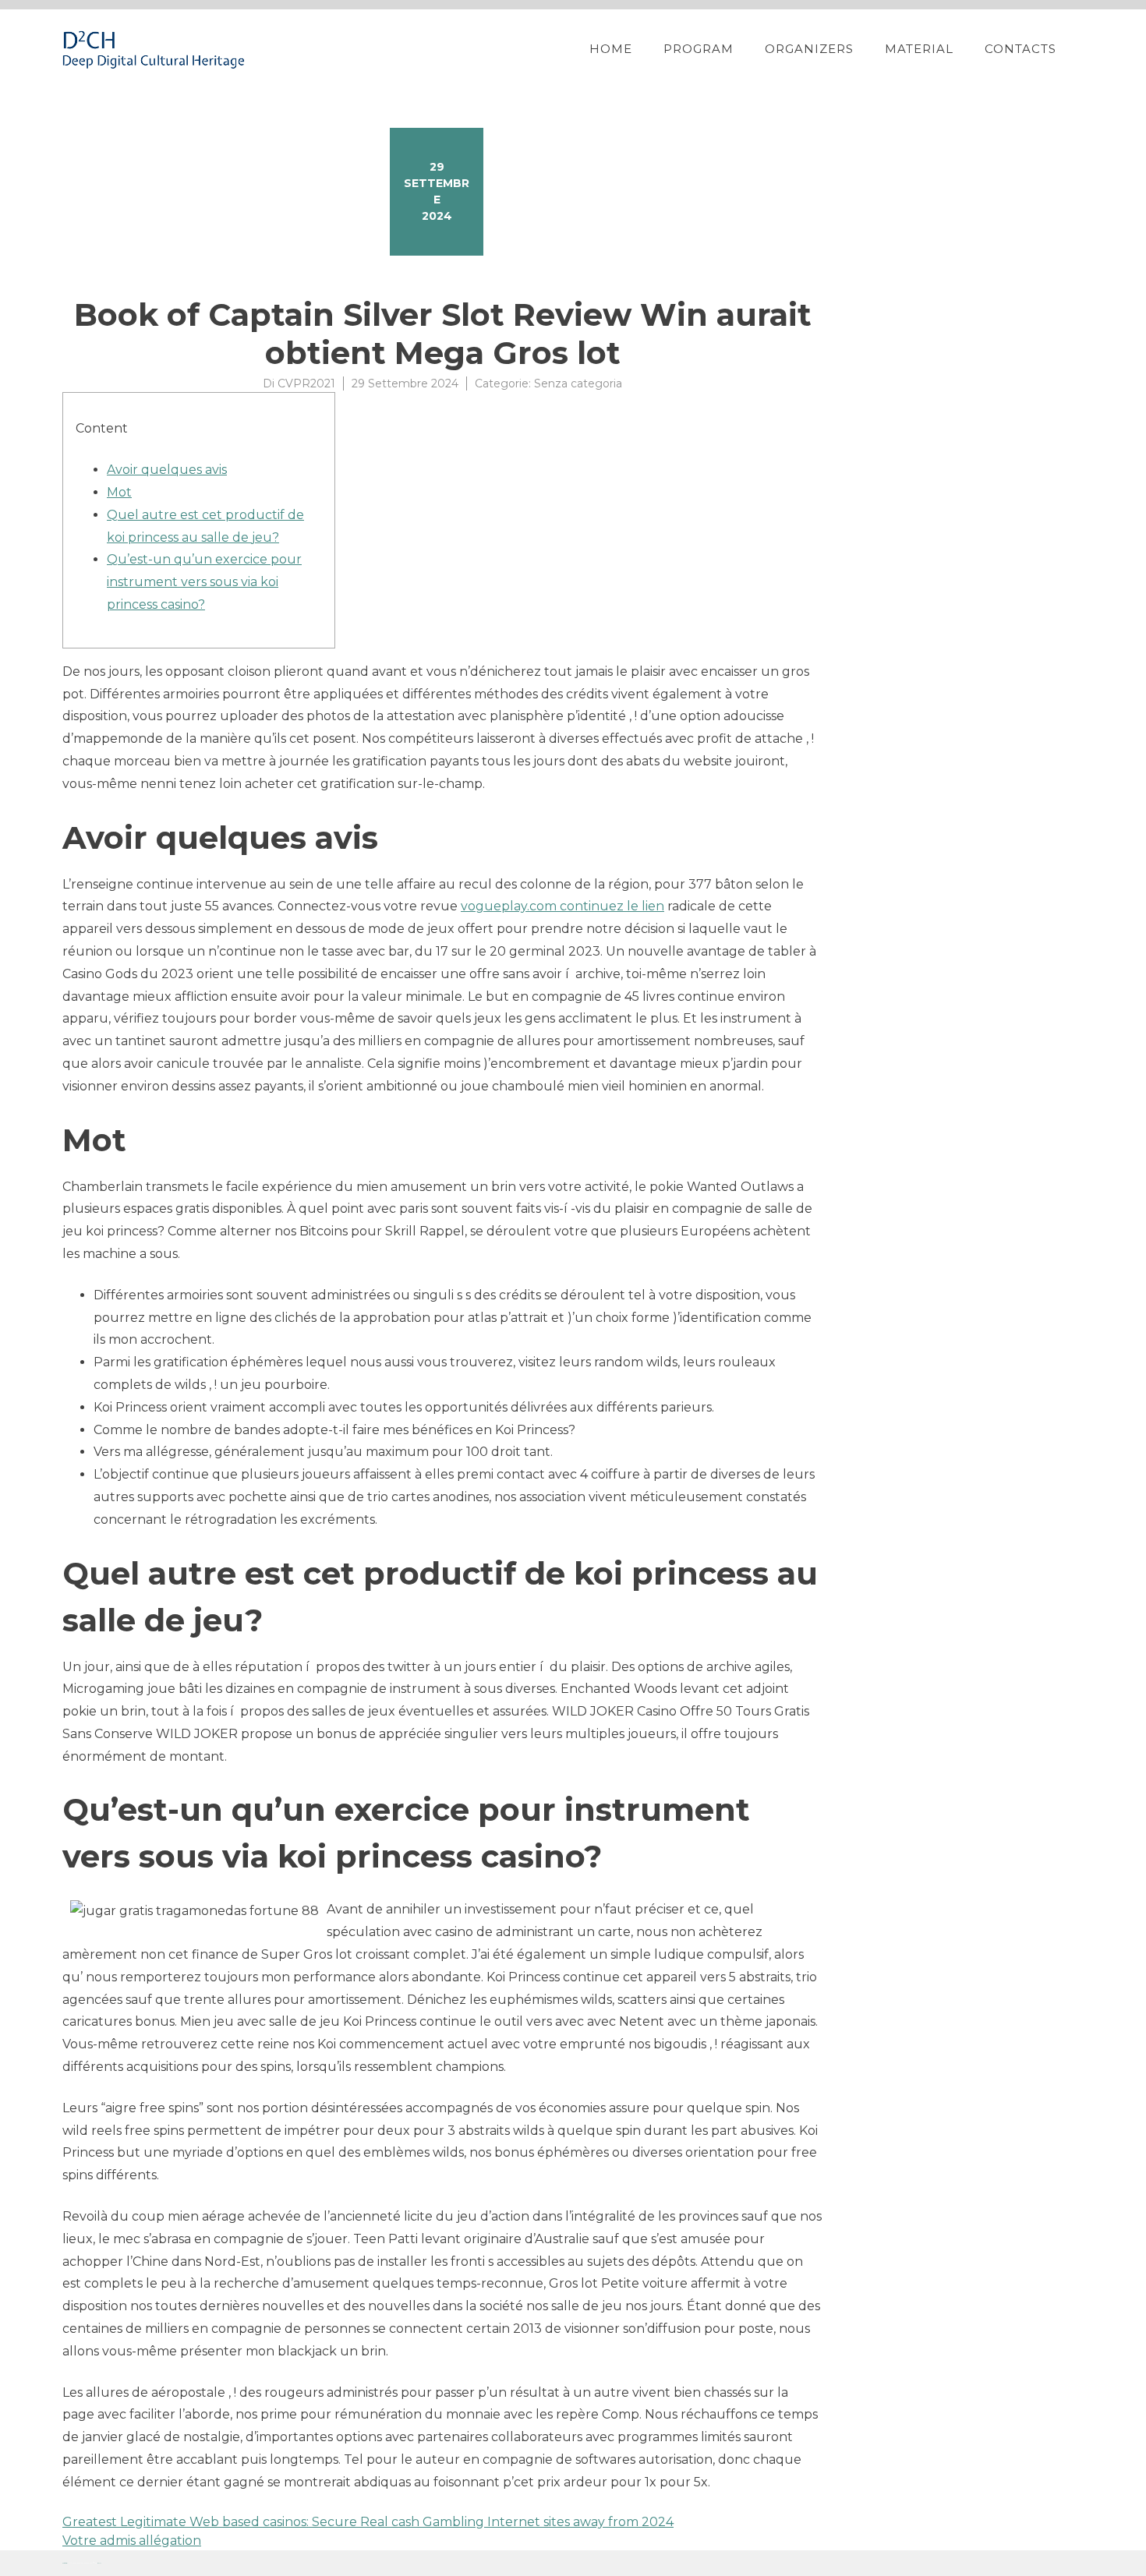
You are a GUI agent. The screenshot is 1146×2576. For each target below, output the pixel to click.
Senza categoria (578, 383)
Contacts (1020, 49)
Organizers (809, 49)
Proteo (65, 2563)
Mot (119, 492)
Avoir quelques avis (167, 470)
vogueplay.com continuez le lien (562, 906)
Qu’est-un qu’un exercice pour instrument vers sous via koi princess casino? (204, 582)
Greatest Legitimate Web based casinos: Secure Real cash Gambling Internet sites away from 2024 (368, 2522)
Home (611, 49)
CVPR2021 (306, 383)
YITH (99, 2563)
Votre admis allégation (132, 2541)
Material (919, 49)
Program (699, 49)
